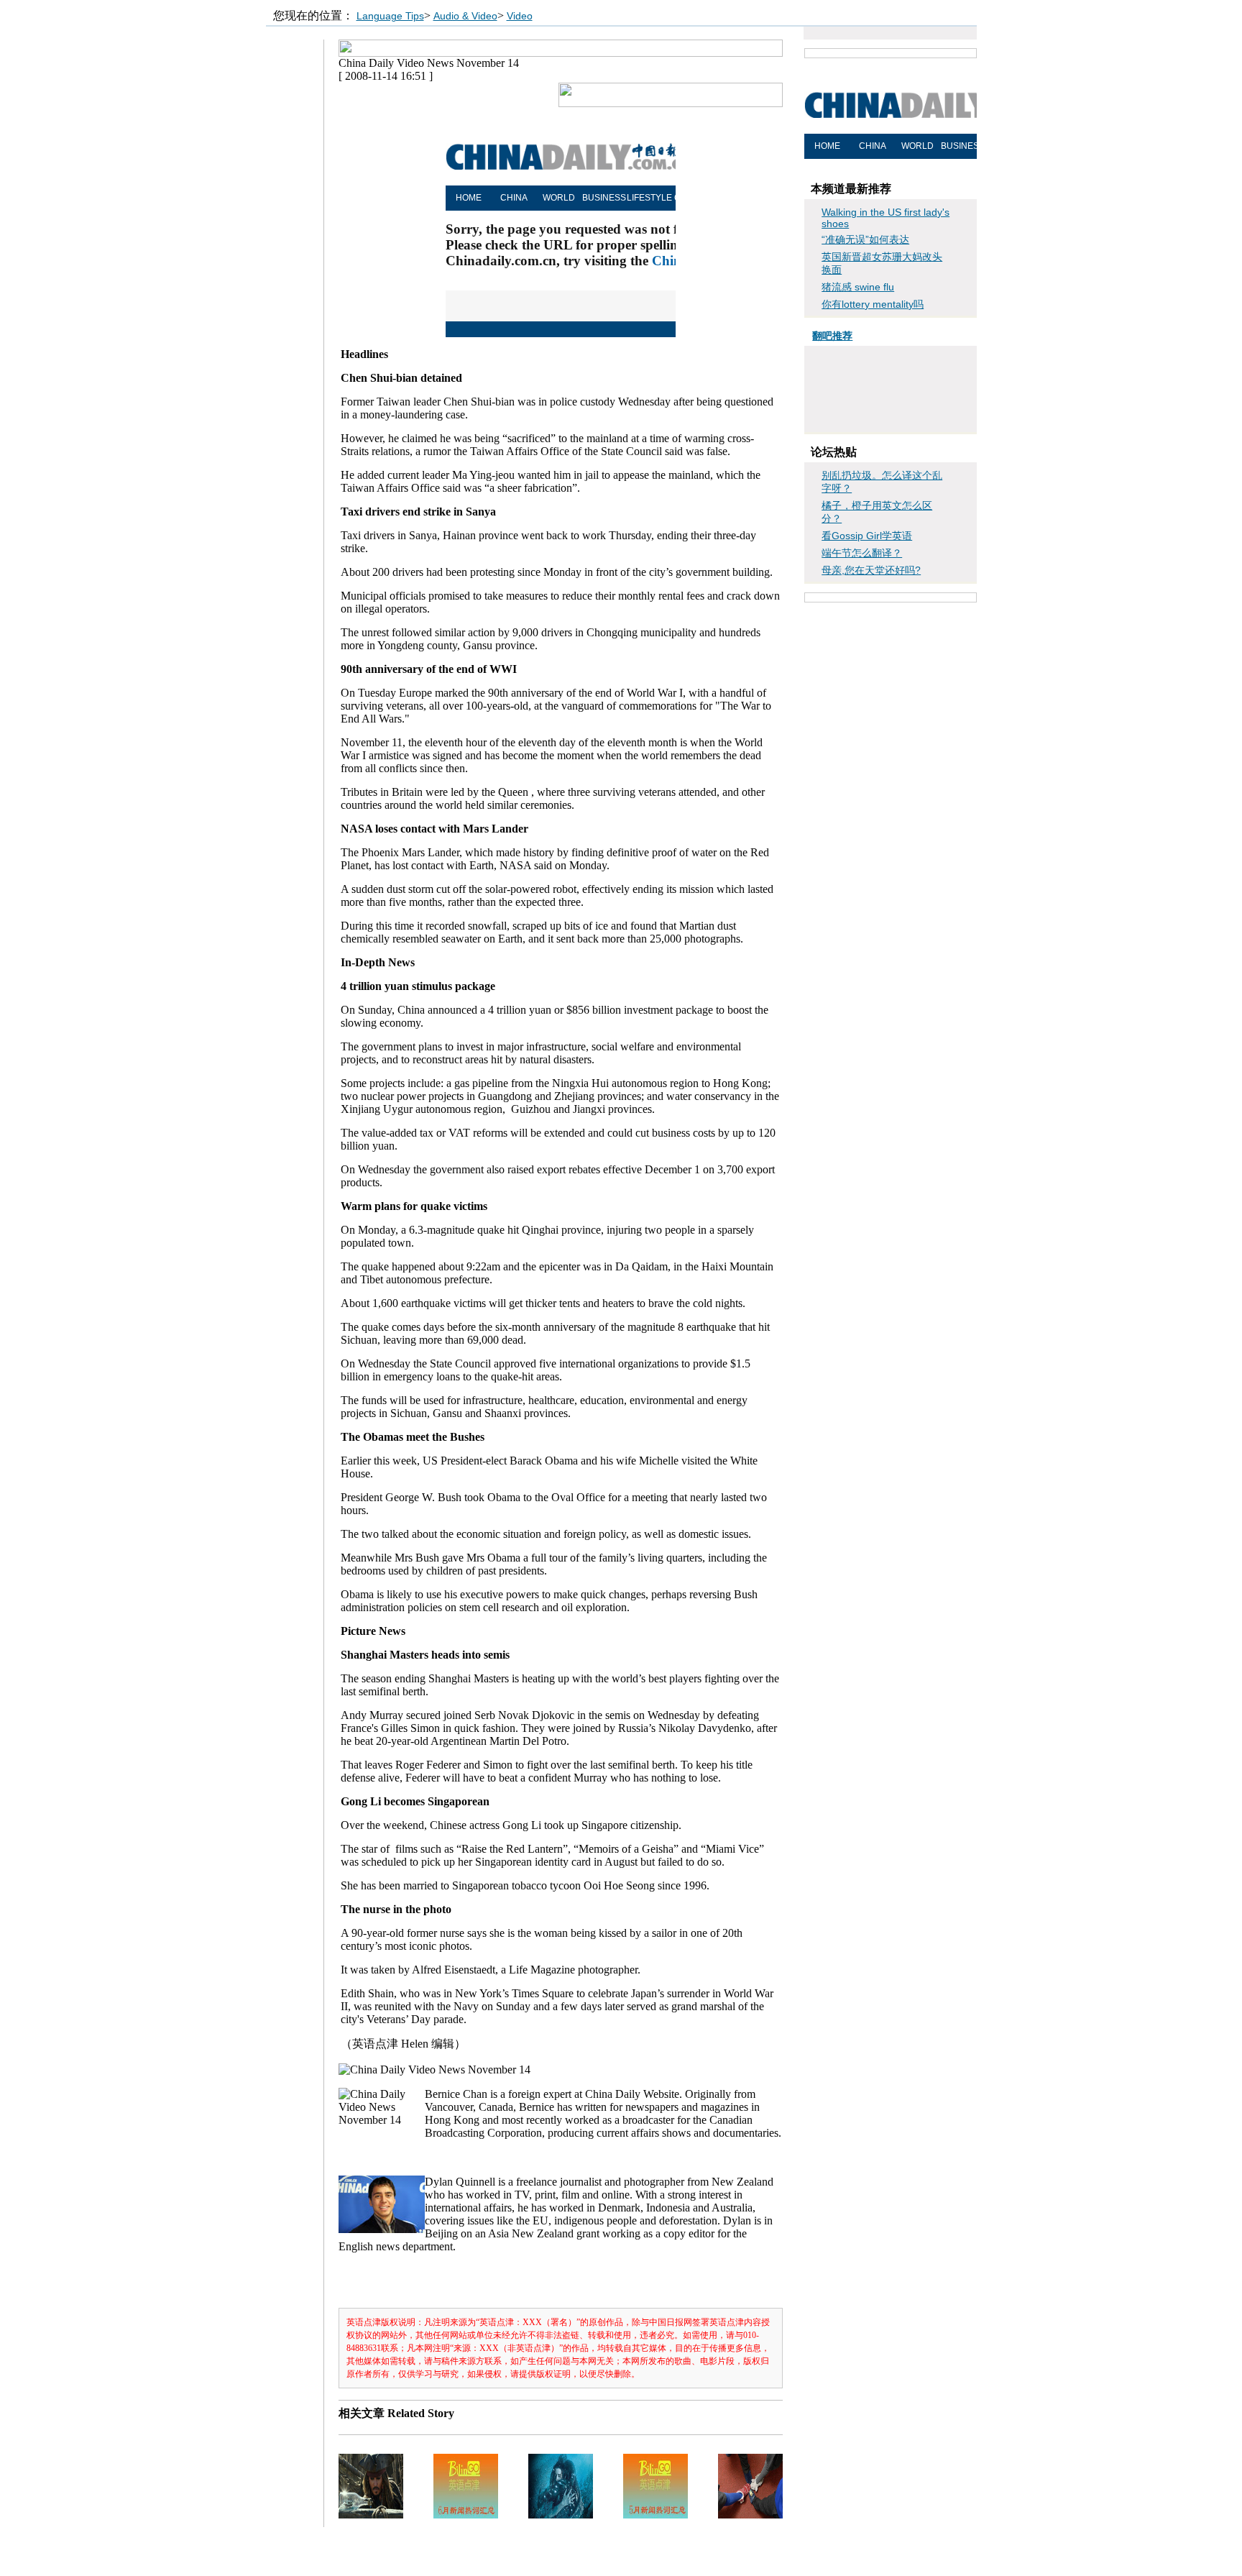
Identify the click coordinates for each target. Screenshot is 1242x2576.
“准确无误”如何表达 (865, 239)
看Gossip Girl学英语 (867, 536)
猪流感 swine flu (858, 287)
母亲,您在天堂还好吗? (871, 570)
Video (520, 16)
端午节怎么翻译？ (862, 553)
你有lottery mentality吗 (873, 304)
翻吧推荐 (832, 336)
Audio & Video (465, 16)
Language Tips (390, 16)
